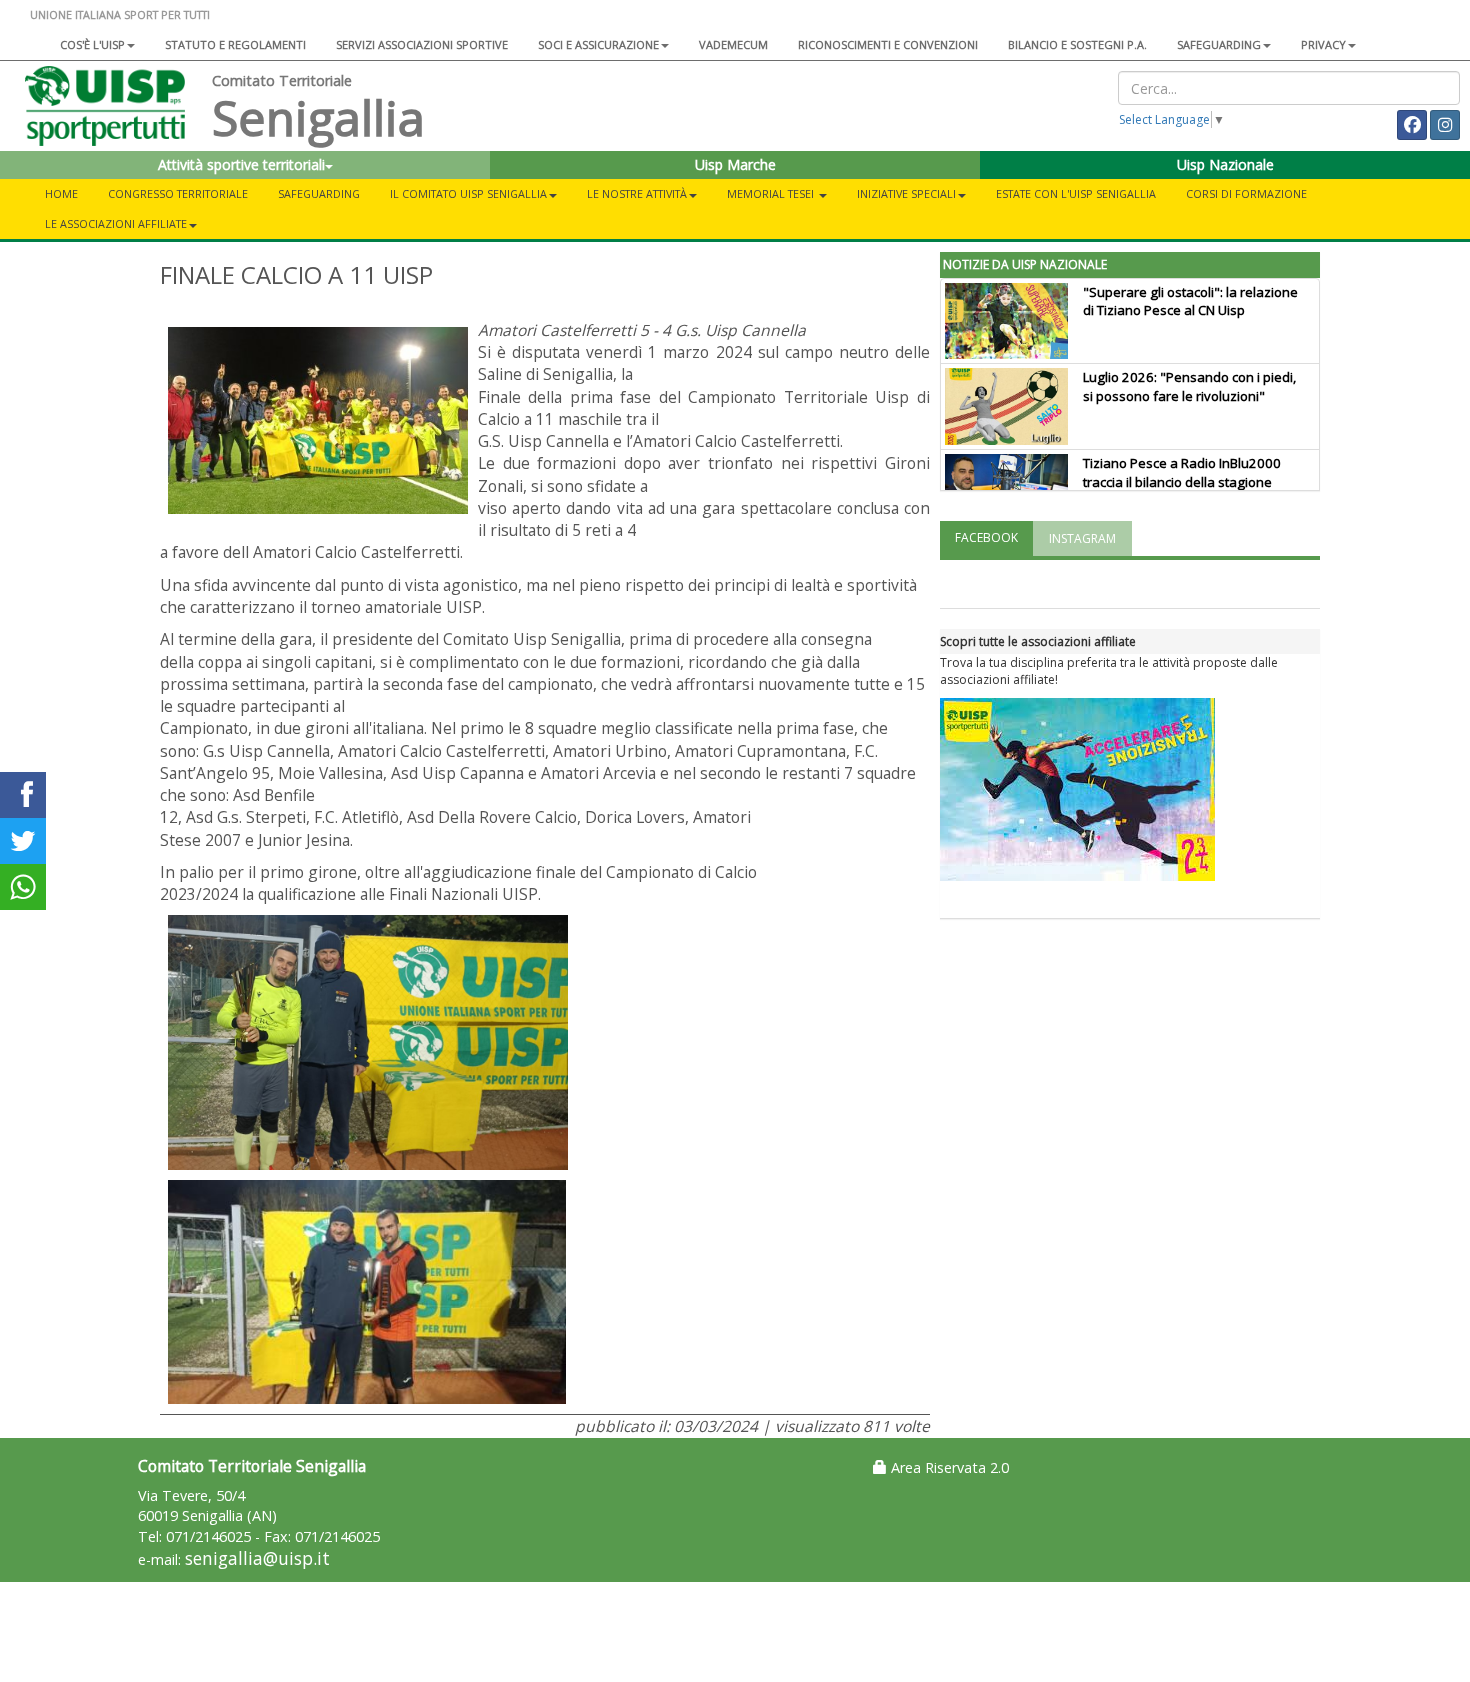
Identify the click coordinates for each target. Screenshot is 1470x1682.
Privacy (1323, 44)
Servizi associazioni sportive (422, 44)
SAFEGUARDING (1219, 44)
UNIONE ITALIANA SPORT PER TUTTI (120, 14)
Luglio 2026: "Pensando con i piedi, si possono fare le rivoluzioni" (1189, 386)
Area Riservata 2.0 (948, 1467)
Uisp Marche (735, 164)
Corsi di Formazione (1246, 193)
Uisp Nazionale (1225, 164)
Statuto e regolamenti (235, 44)
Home (61, 193)
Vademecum (733, 44)
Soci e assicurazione (598, 44)
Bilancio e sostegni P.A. (1077, 44)
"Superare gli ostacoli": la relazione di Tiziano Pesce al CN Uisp (1190, 301)
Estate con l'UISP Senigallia (1076, 193)
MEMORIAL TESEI (772, 193)
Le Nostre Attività (637, 193)
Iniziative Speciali (906, 193)
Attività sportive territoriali (241, 164)
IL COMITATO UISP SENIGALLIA (468, 193)
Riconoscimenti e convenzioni (888, 44)
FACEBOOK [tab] (986, 537)
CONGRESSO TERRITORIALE (178, 193)
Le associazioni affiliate (116, 223)
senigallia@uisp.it (257, 1558)
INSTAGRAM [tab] (1082, 538)
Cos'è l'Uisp (92, 44)
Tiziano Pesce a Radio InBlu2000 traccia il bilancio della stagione (1182, 472)
